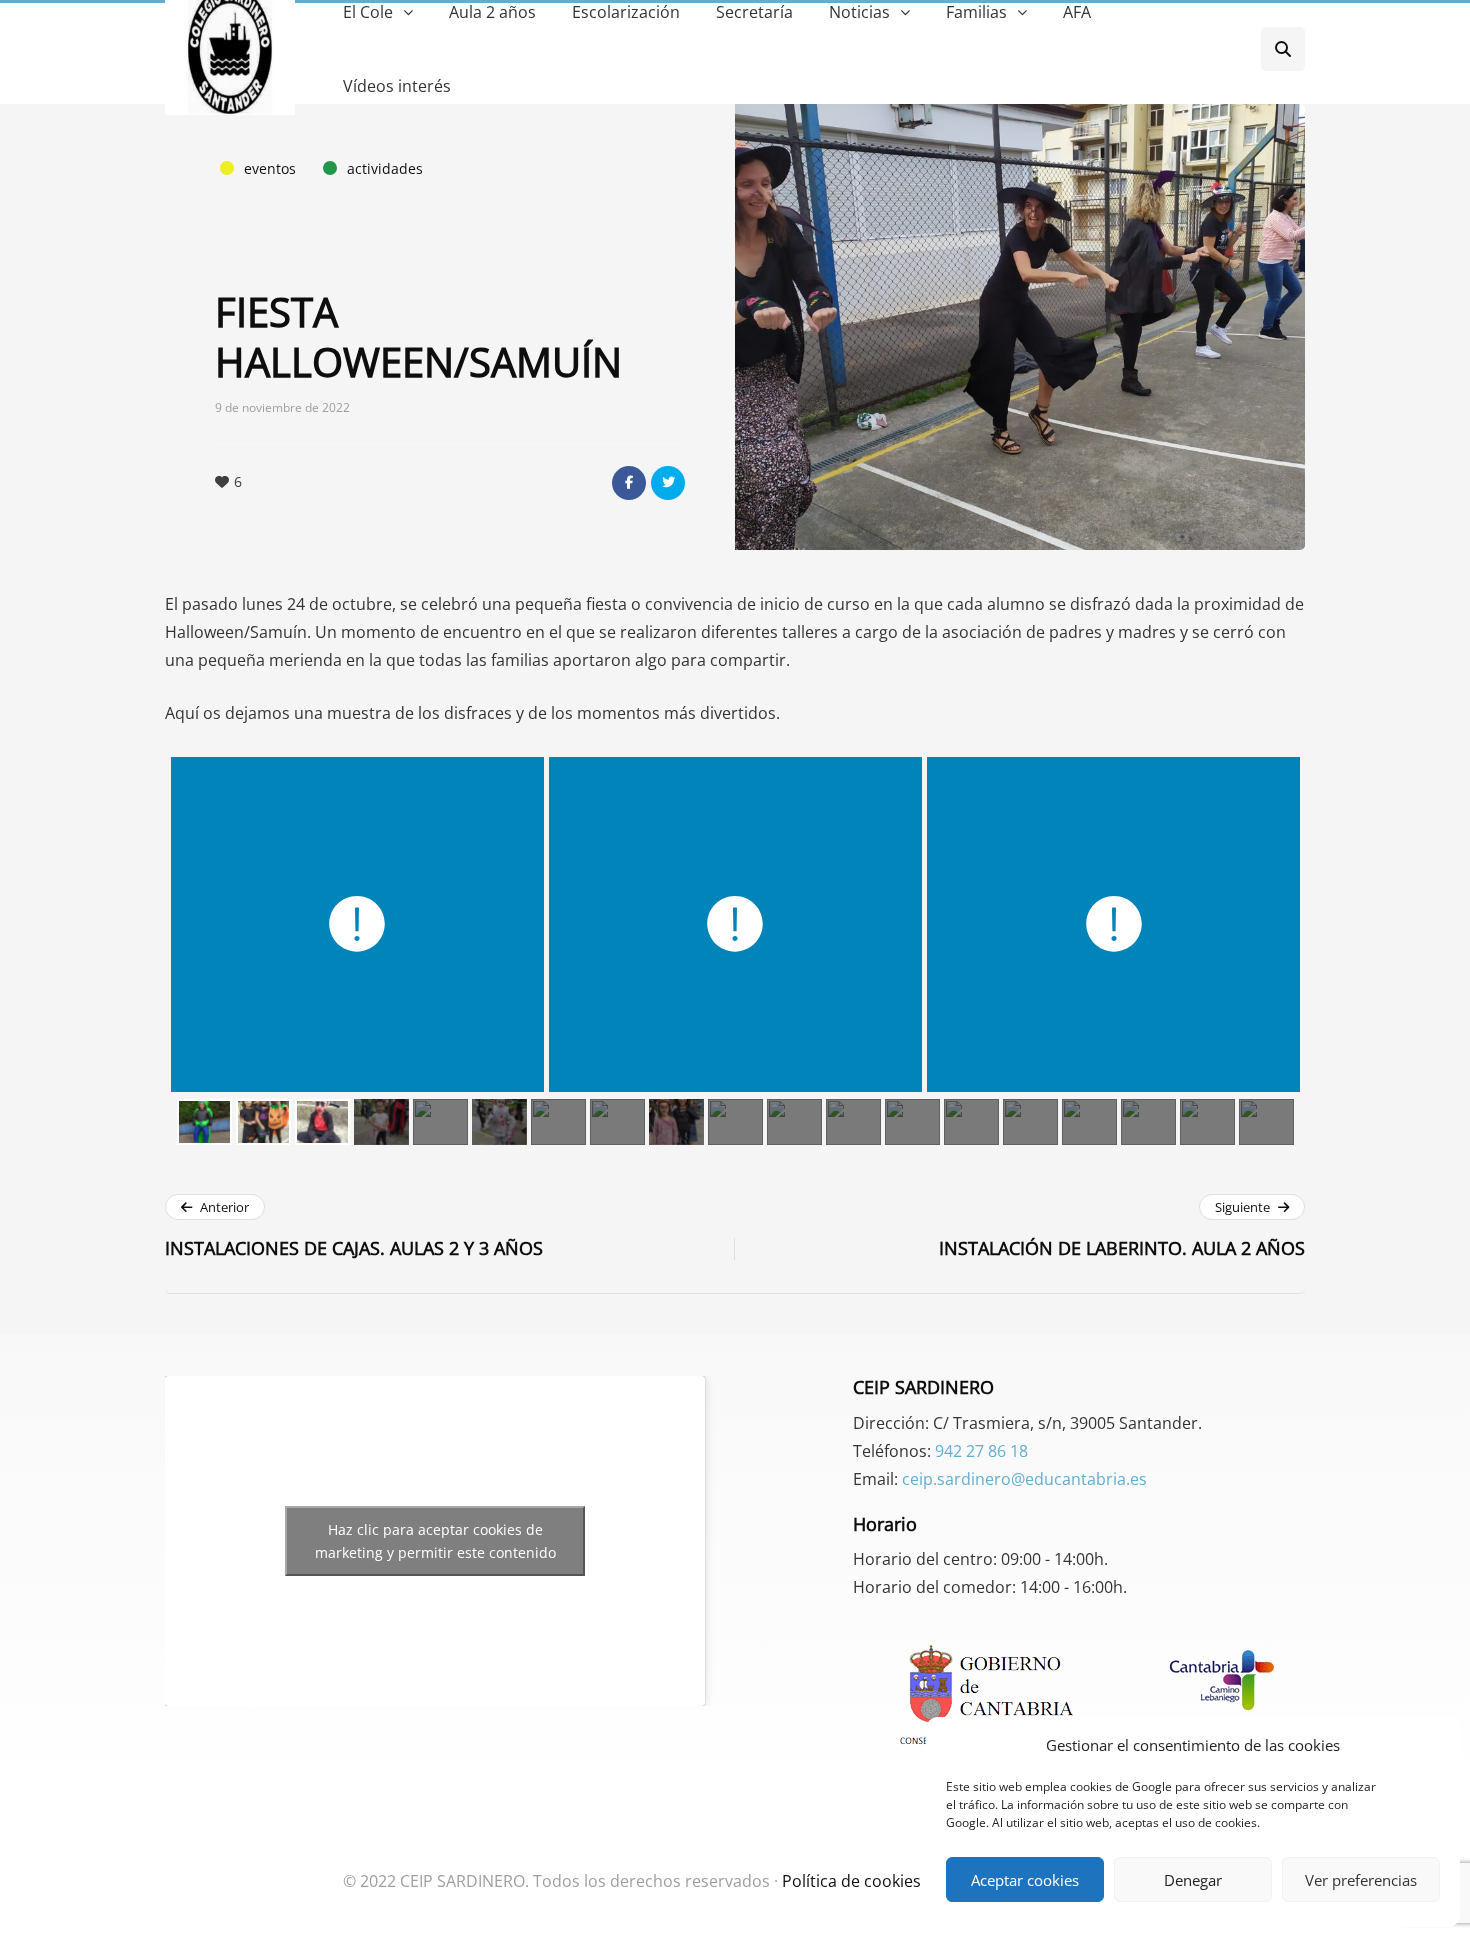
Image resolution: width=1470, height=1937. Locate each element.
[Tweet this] (668, 483)
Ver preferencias (1361, 1880)
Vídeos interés (397, 86)
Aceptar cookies (1025, 1880)
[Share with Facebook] (629, 483)
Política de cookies (851, 1881)
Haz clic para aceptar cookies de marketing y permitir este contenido (435, 1541)
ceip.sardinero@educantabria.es (1024, 1479)
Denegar (1193, 1880)
